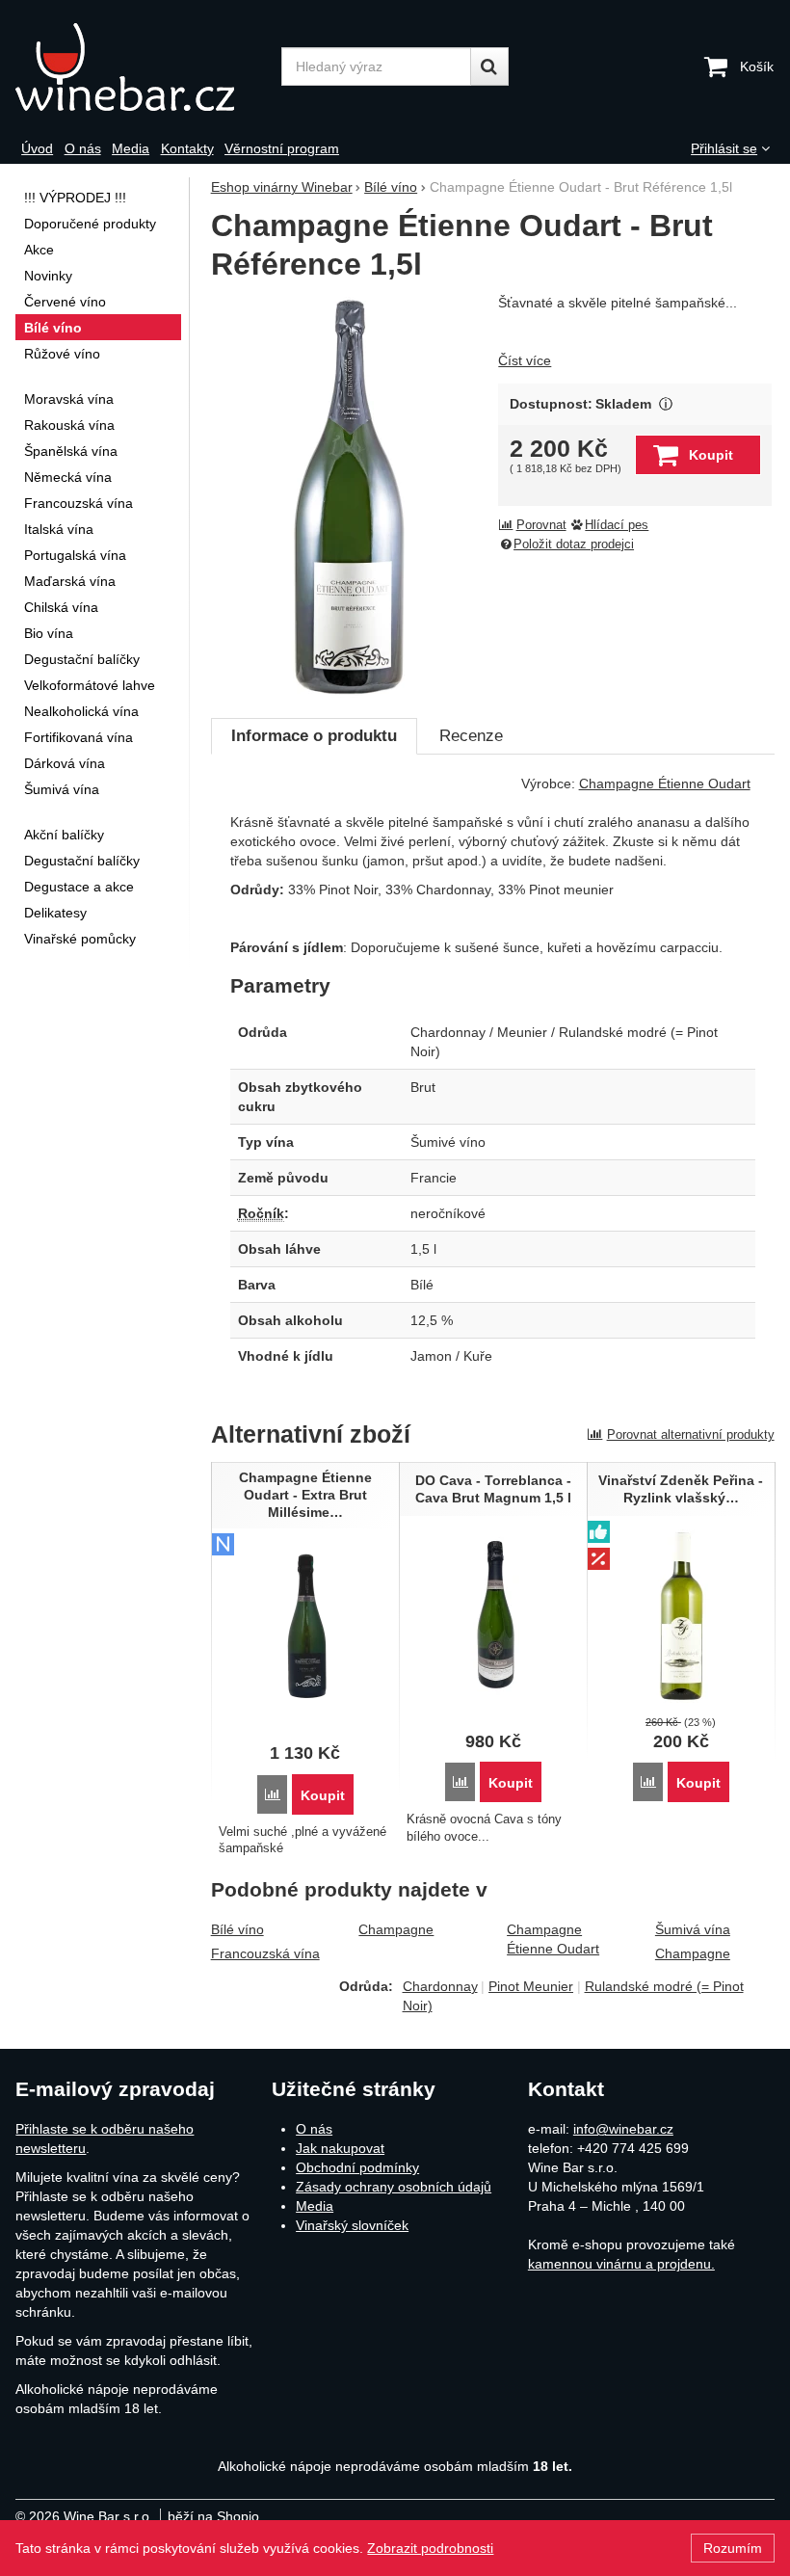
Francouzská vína (265, 1953)
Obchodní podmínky (357, 2167)
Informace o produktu (314, 736)
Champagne (396, 1929)
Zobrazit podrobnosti (430, 2548)
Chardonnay (440, 1986)
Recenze (471, 736)
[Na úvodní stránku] (142, 67)
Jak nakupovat (340, 2148)
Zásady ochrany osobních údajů (394, 2187)
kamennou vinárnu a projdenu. (621, 2264)
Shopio (238, 2516)
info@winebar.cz (623, 2129)
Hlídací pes (617, 525)
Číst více (525, 360)
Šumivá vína (693, 1929)
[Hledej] (489, 66)
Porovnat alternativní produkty (691, 1434)
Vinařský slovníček (352, 2225)
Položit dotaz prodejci (574, 544)
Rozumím (733, 2548)
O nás (314, 2129)
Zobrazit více (665, 404)
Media (315, 2206)
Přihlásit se (724, 148)
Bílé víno (237, 1929)
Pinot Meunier (531, 1986)
